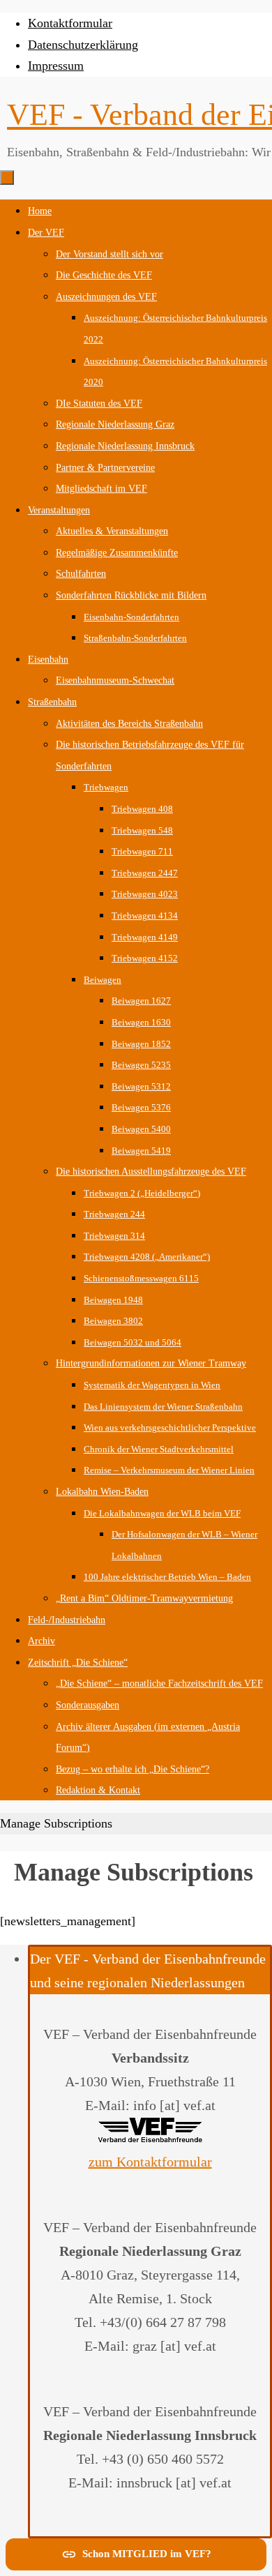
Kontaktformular (70, 23)
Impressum (56, 66)
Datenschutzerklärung (83, 45)
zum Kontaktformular (150, 2162)
